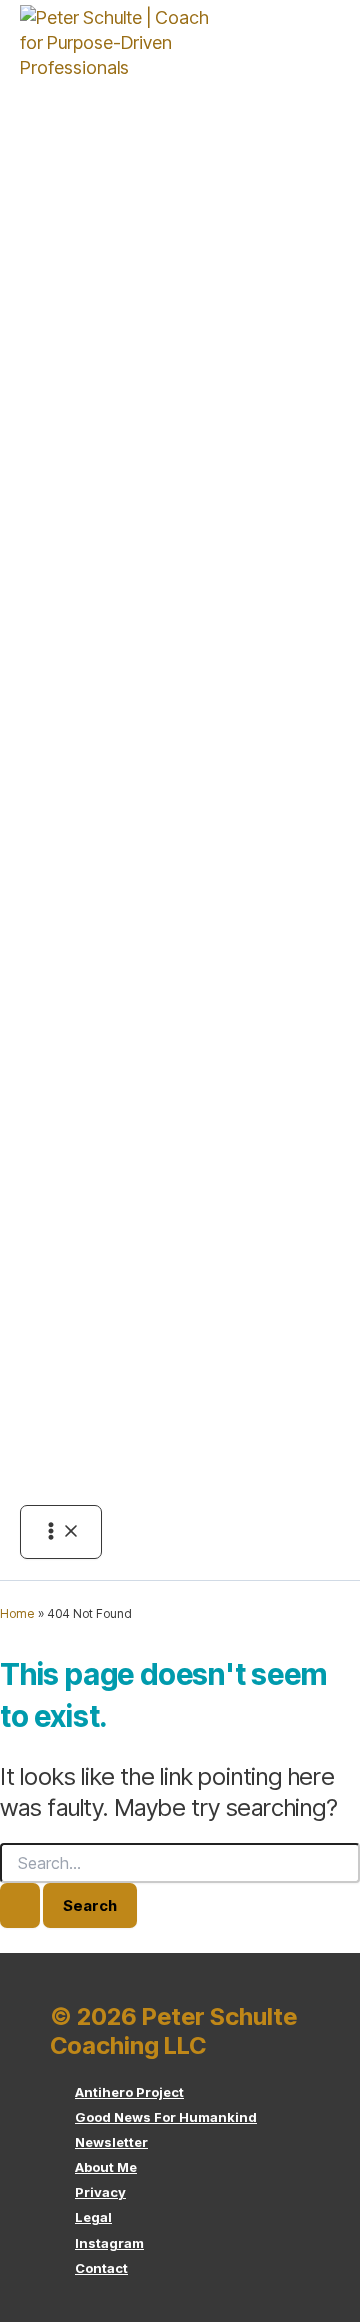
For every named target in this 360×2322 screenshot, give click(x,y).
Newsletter (111, 2142)
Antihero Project (129, 2092)
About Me (106, 2167)
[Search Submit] (20, 1905)
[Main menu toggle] (61, 1532)
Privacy (100, 2192)
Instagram (109, 2243)
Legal (93, 2217)
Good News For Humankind (166, 2117)
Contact (101, 2268)
